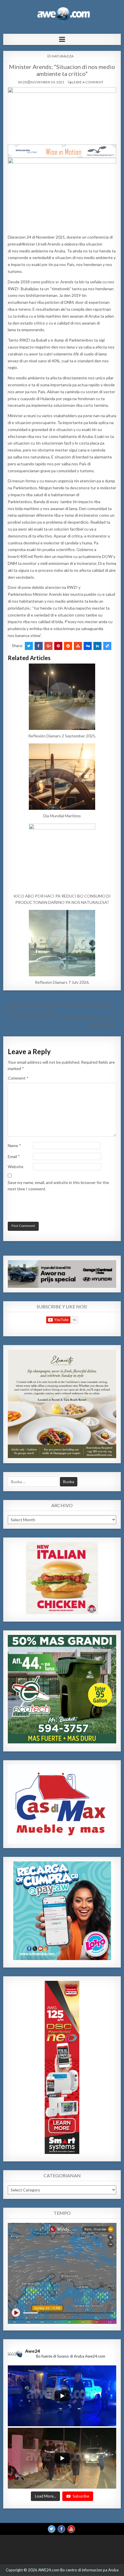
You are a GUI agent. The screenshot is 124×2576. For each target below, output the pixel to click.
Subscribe (81, 2496)
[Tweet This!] (29, 646)
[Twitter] (52, 2529)
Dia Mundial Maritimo (62, 816)
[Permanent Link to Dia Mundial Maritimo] (62, 777)
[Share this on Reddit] (68, 646)
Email (14, 1156)
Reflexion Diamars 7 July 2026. (62, 982)
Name (14, 1145)
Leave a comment (88, 82)
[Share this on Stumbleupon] (78, 646)
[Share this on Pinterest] (58, 646)
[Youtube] (71, 2529)
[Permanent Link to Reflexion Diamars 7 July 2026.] (62, 943)
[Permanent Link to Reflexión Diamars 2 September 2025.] (62, 697)
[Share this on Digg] (88, 646)
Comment (18, 1078)
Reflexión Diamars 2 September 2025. (62, 736)
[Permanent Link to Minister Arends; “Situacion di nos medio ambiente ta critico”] (62, 114)
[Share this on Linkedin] (97, 646)
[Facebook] (61, 2529)
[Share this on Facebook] (39, 646)
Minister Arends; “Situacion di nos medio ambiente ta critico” (62, 70)
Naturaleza (63, 56)
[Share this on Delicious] (107, 646)
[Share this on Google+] (48, 646)
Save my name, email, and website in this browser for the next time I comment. (58, 1186)
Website (16, 1167)
